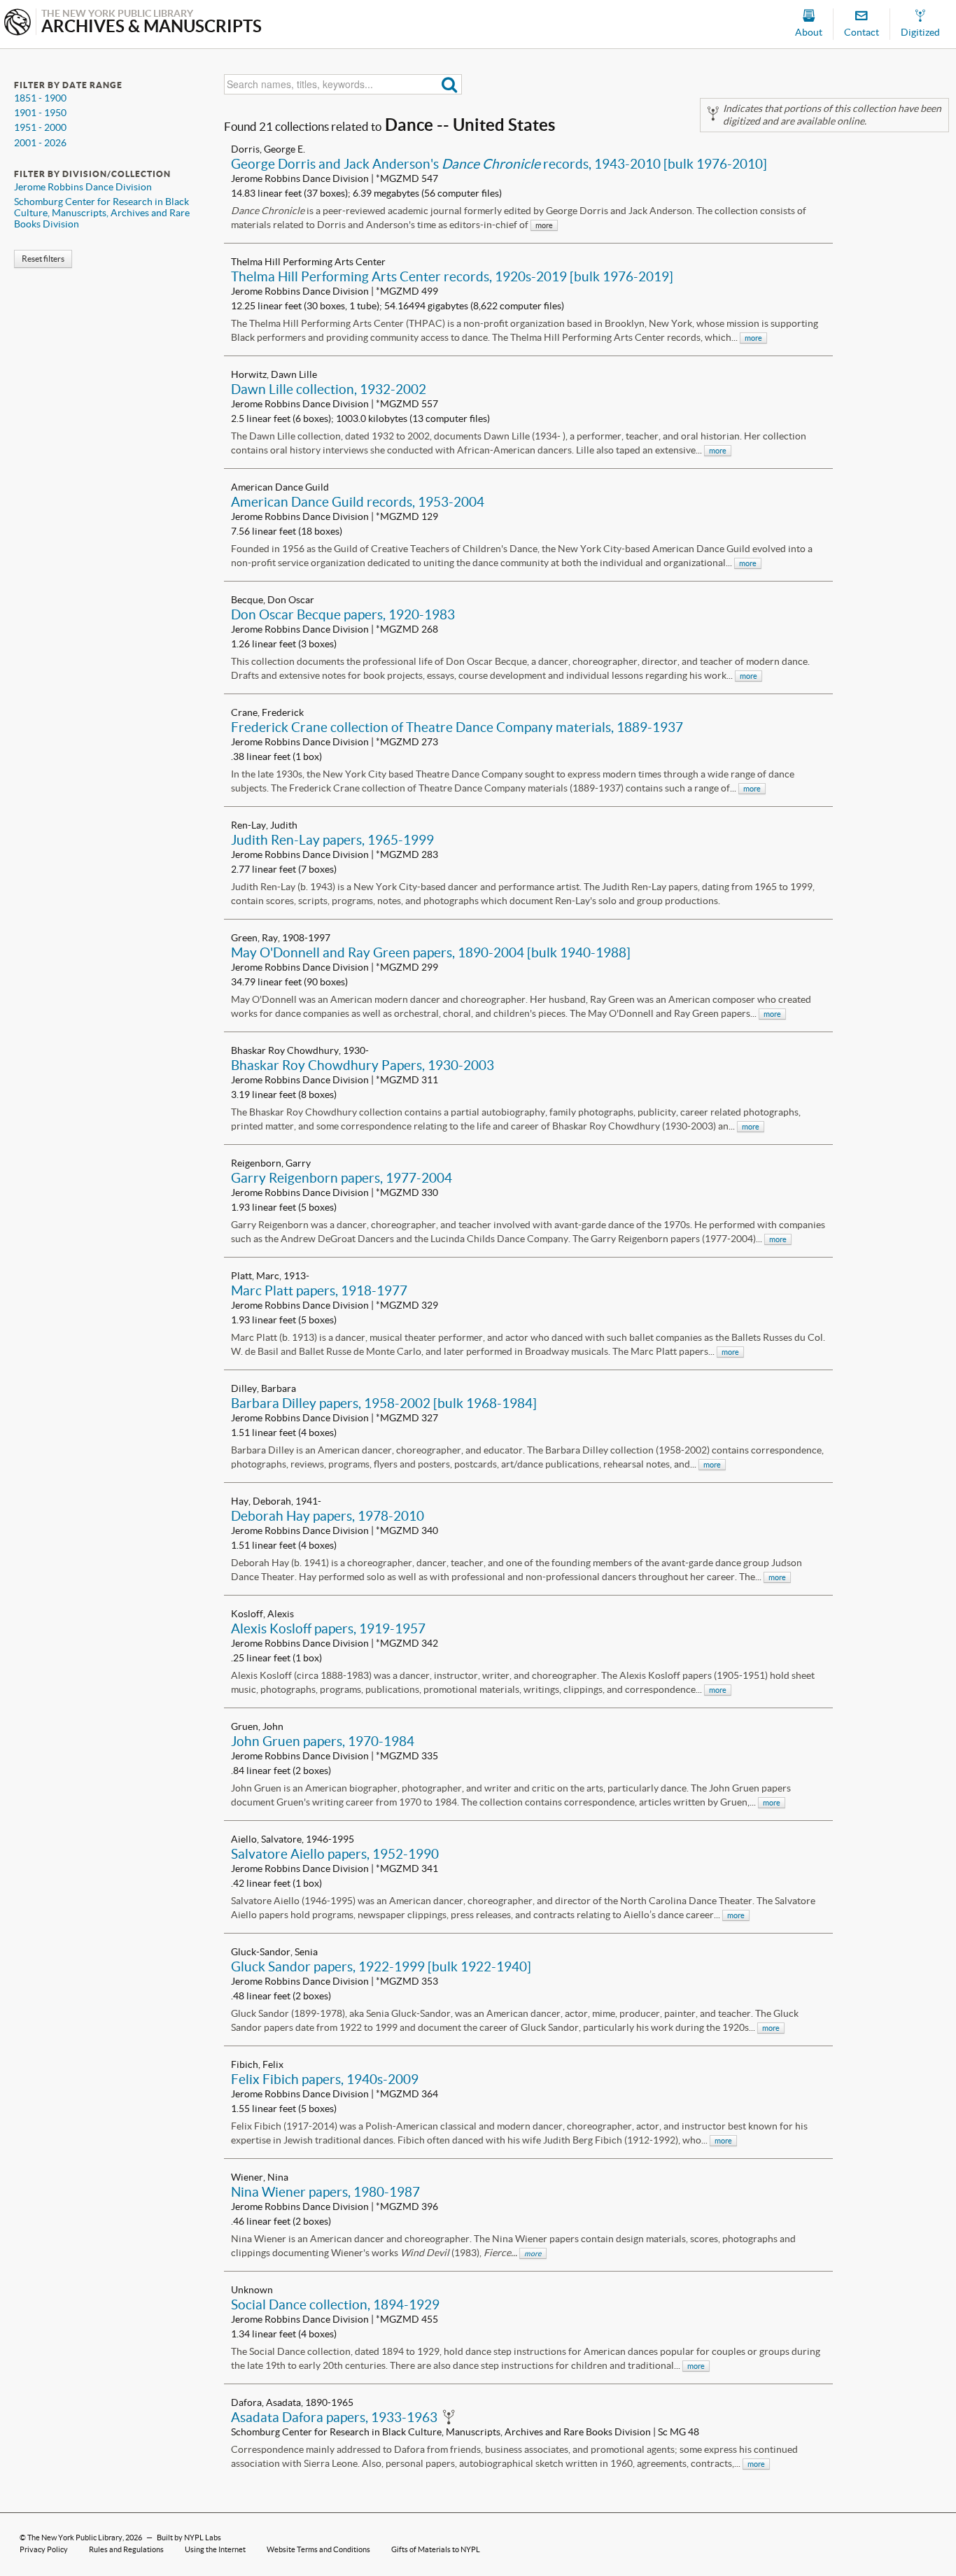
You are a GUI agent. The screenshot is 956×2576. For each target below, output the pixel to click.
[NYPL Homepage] (17, 23)
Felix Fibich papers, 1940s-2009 (325, 2079)
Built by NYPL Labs (189, 2538)
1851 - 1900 (40, 98)
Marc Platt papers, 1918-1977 (319, 1290)
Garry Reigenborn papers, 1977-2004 (342, 1178)
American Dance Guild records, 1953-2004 (358, 502)
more (753, 338)
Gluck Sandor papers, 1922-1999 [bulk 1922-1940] (381, 1966)
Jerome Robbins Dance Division (83, 187)
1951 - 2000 (40, 127)
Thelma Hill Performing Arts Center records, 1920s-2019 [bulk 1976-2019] (452, 276)
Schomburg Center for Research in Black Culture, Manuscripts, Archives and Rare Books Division (102, 213)
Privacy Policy (44, 2549)
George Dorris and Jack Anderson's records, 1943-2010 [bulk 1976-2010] (499, 164)
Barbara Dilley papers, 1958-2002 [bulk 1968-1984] (384, 1403)
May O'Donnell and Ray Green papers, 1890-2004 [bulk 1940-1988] (431, 952)
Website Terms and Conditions (318, 2549)
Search (450, 84)
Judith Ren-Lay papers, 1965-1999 (332, 840)
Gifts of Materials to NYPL (436, 2549)
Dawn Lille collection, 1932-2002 (329, 389)
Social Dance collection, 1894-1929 (335, 2304)
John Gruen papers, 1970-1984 (323, 1741)
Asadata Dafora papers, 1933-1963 (334, 2417)
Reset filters (43, 259)
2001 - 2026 (40, 143)
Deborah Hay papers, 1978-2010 (328, 1516)
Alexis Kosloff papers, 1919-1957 (328, 1628)
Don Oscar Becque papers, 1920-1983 (343, 614)
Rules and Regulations (126, 2549)
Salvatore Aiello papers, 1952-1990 (335, 1854)
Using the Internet (215, 2549)
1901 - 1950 (40, 113)
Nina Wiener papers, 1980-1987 (325, 2192)
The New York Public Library (75, 2538)
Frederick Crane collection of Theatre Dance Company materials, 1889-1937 (457, 727)
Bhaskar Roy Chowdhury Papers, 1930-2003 (363, 1065)
